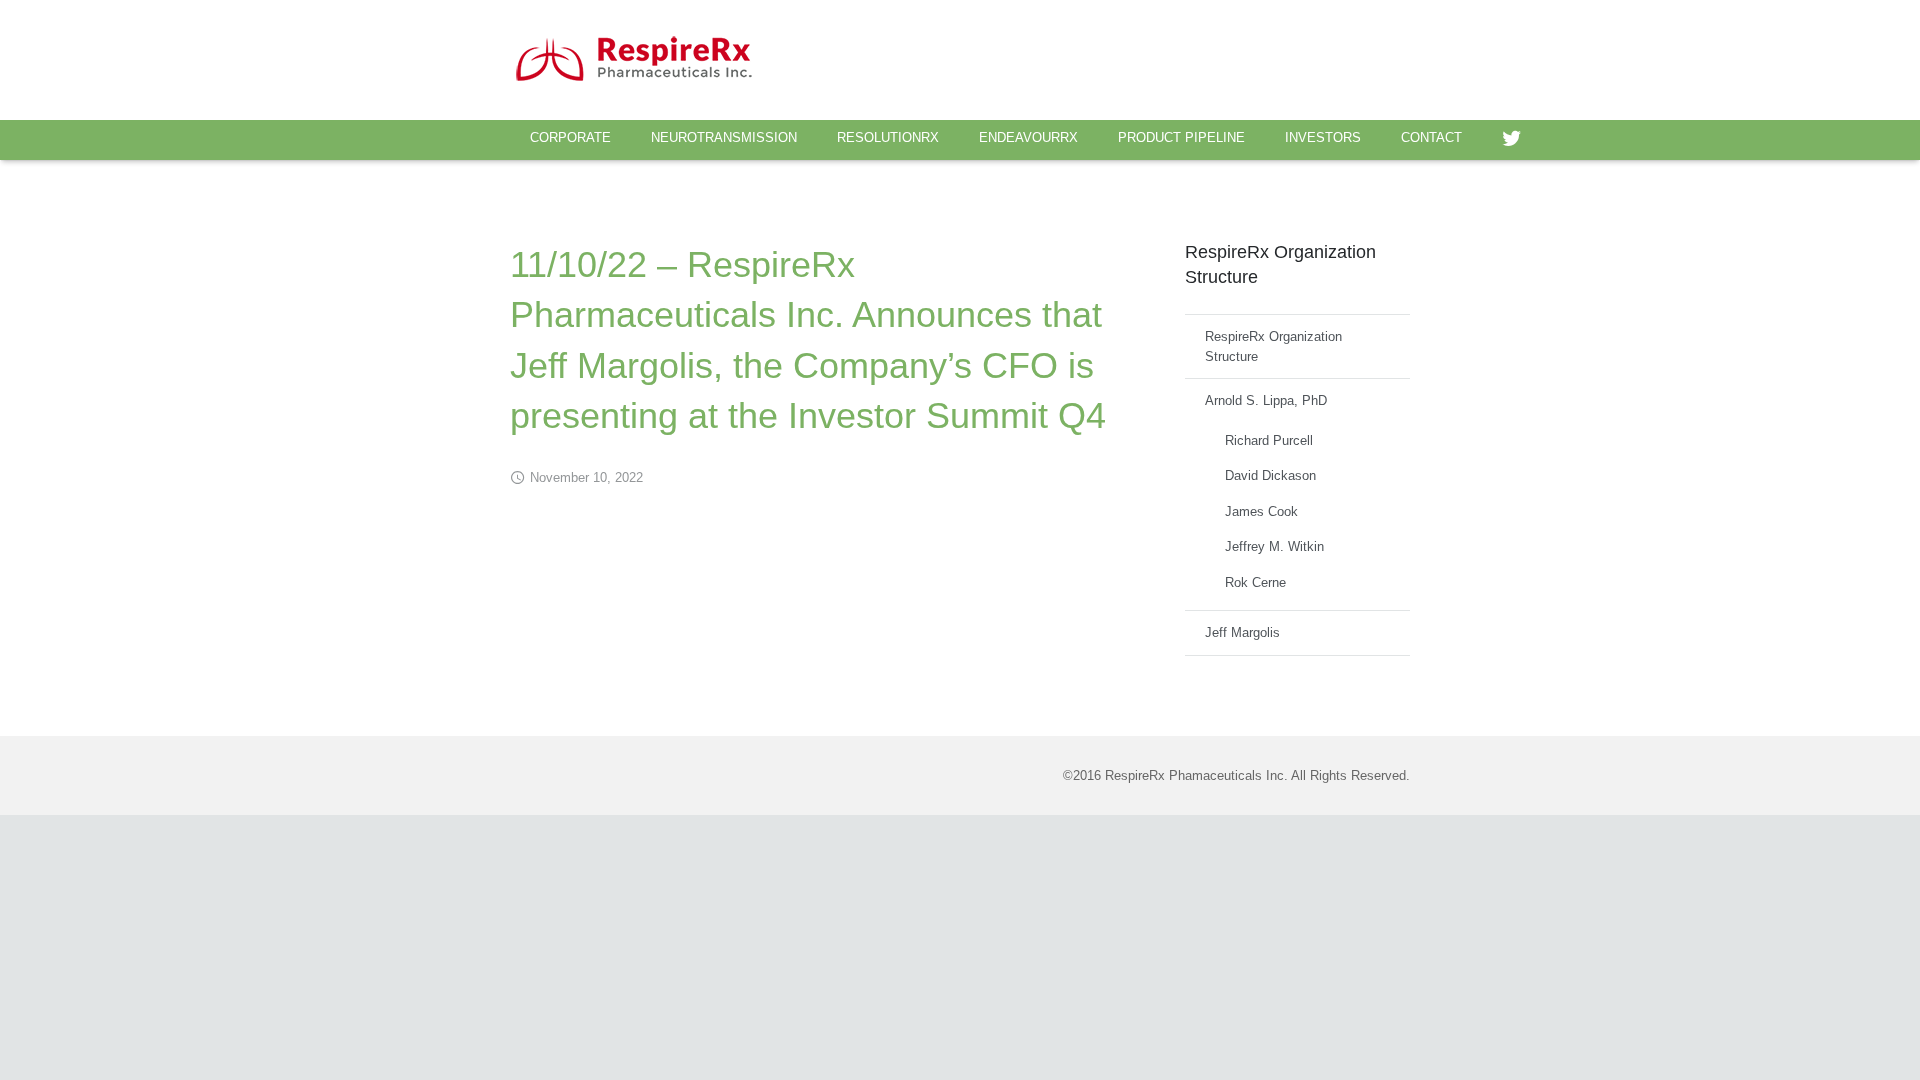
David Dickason (1270, 475)
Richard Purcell (1269, 440)
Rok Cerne (1255, 582)
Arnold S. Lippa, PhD (1266, 400)
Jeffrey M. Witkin (1274, 546)
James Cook (1261, 511)
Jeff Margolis (1242, 632)
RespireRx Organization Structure (1273, 346)
